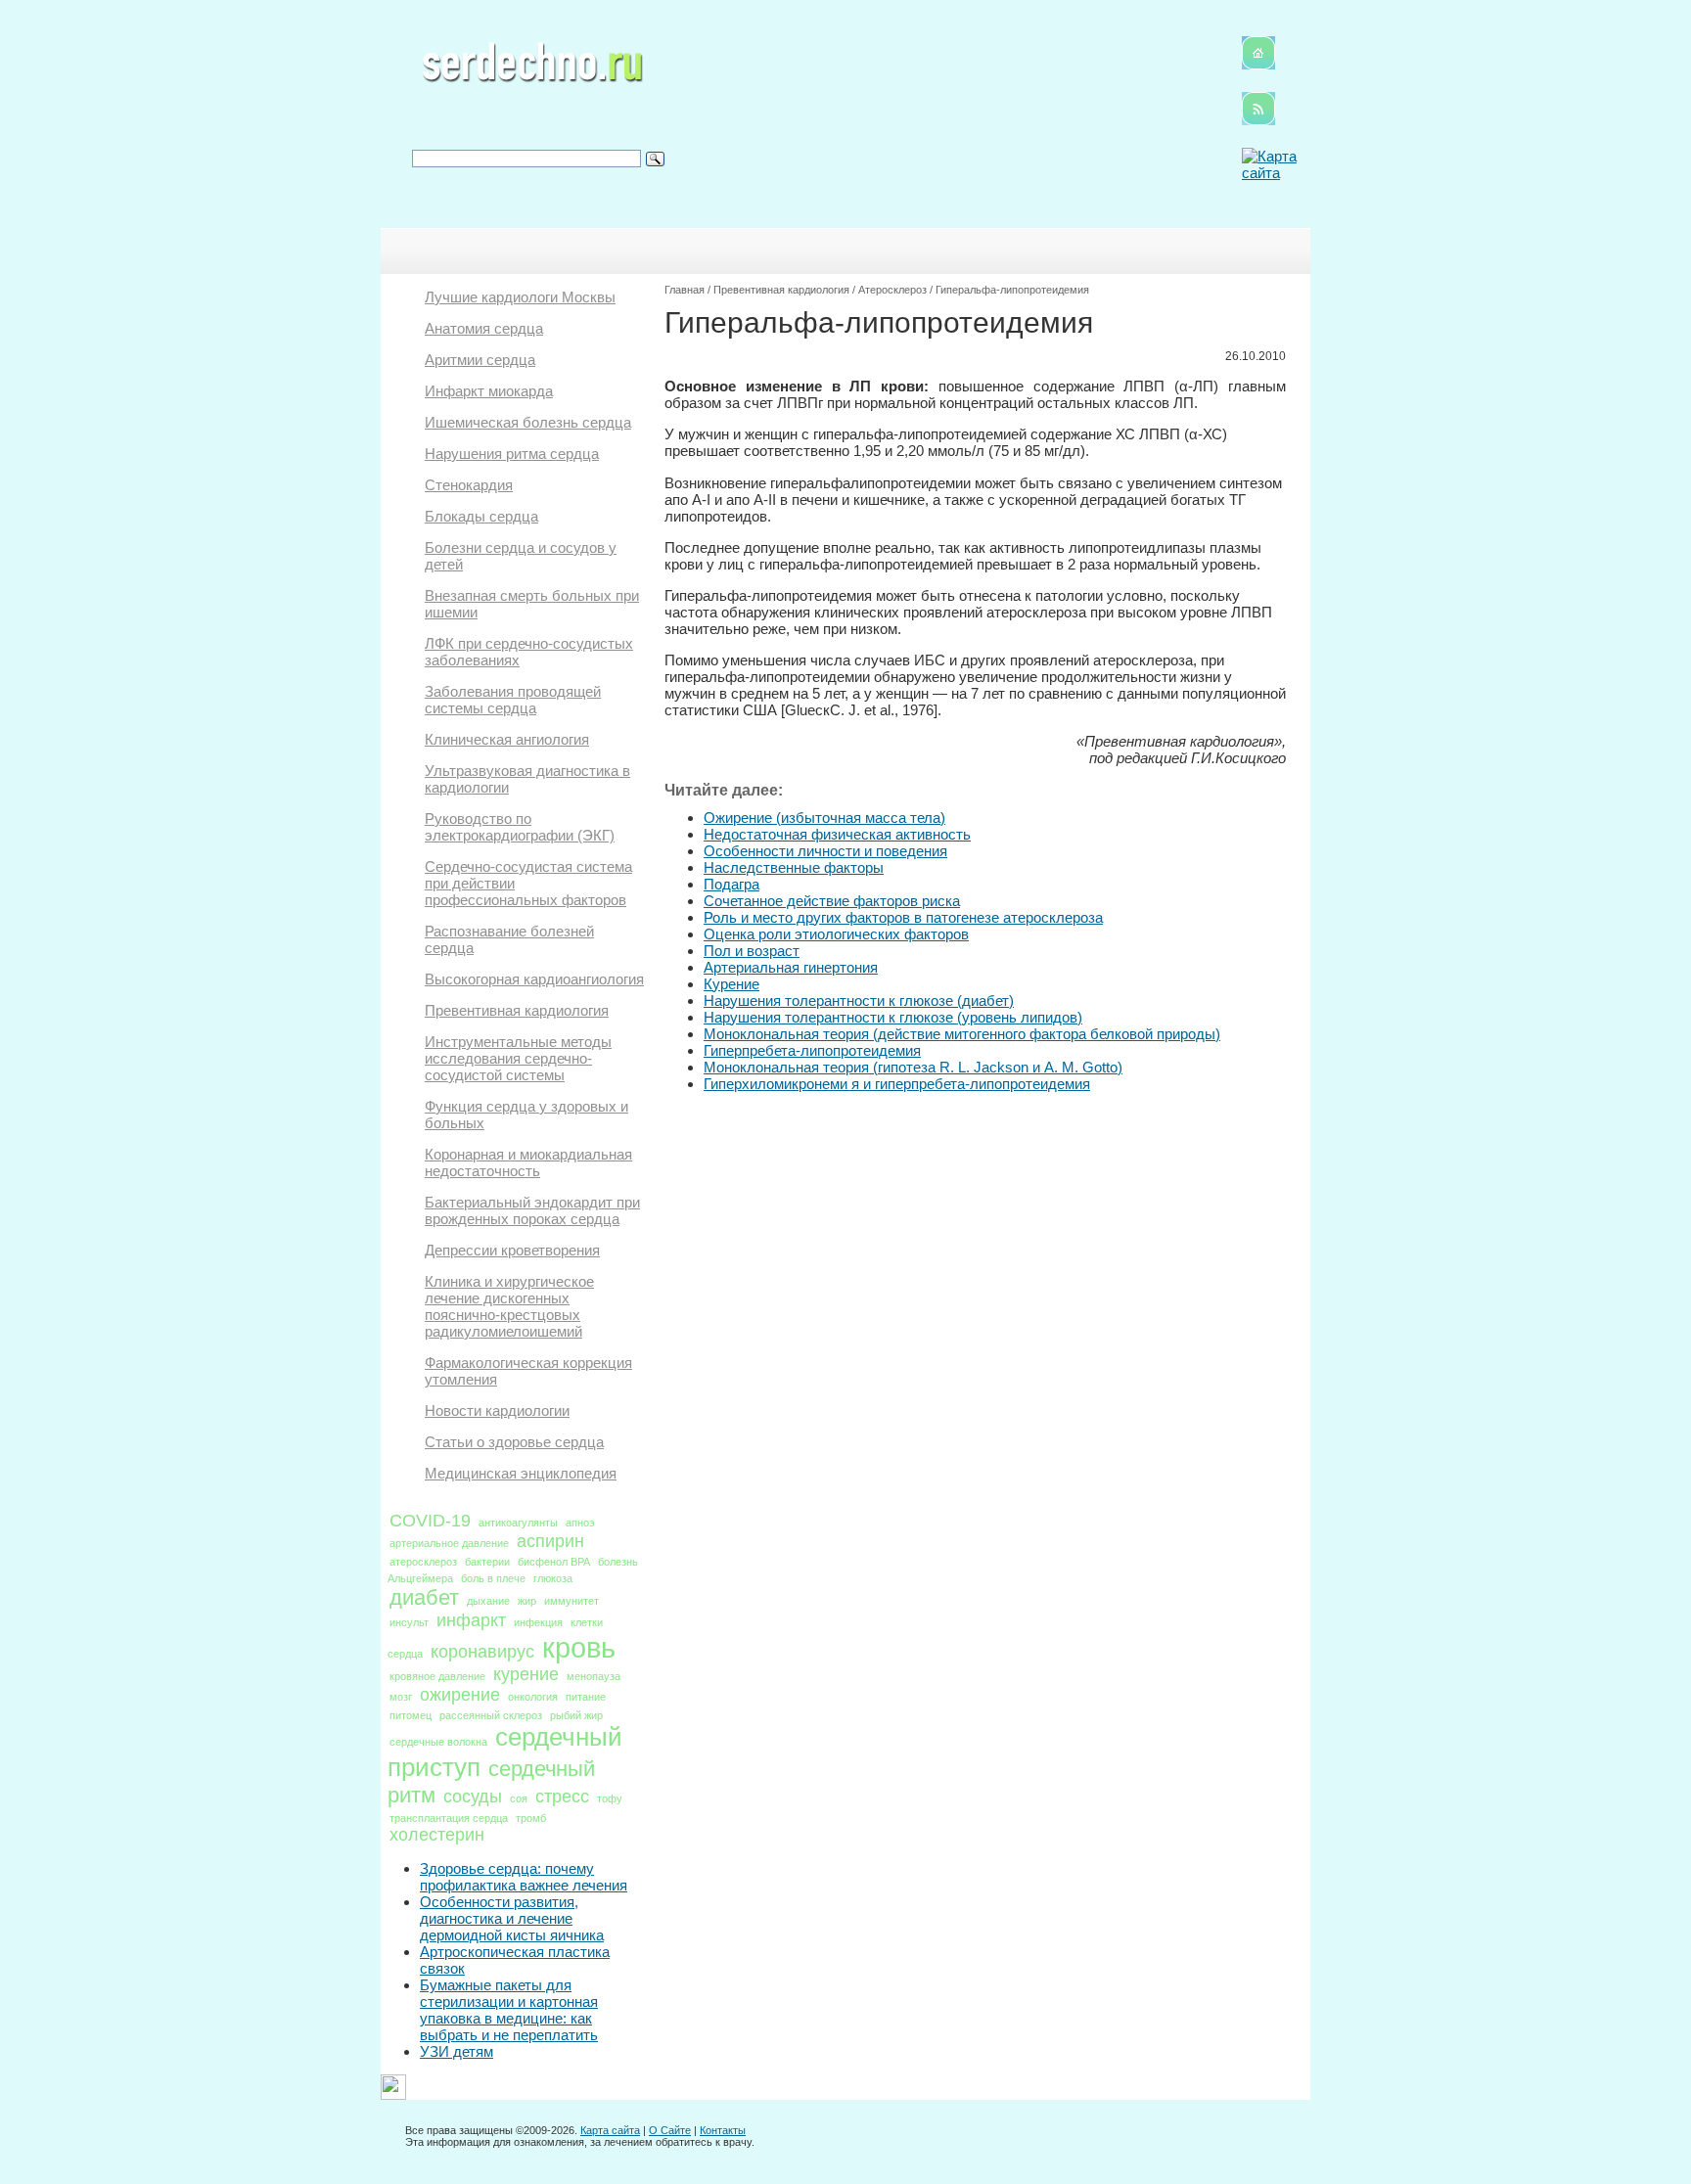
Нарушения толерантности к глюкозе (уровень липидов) (893, 1017)
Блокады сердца (481, 516)
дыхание (488, 1601)
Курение (731, 984)
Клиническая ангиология (507, 739)
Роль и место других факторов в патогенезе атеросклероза (903, 917)
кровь (579, 1647)
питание (586, 1697)
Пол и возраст (752, 951)
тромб (531, 1818)
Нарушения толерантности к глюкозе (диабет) (859, 1001)
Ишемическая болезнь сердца (528, 422)
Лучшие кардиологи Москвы (520, 297)
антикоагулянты (518, 1523)
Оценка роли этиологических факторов (836, 934)
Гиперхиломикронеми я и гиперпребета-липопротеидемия (897, 1084)
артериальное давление (449, 1543)
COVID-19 (430, 1521)
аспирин (550, 1541)
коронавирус (482, 1652)
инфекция (538, 1622)
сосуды (473, 1797)
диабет (424, 1597)
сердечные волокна (438, 1742)
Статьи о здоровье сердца (514, 1442)
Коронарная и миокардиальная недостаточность (528, 1162)
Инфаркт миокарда (489, 391)
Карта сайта (610, 2130)
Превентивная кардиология (517, 1010)
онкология (533, 1697)
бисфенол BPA (554, 1562)
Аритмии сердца (480, 360)
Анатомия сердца (484, 328)
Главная (685, 290)
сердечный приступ (505, 1752)
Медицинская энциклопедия (521, 1473)
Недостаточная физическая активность (837, 834)
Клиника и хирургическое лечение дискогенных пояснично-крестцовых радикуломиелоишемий (509, 1306)
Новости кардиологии (497, 1410)
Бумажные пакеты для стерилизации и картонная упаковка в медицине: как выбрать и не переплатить (509, 2010)
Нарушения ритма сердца (512, 454)
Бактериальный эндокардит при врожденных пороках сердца (532, 1210)
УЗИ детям (457, 2051)
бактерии (487, 1562)
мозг (401, 1697)
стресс (562, 1797)
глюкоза (553, 1578)
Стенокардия (469, 485)
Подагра (731, 884)
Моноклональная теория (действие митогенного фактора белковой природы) (962, 1034)
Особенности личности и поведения (825, 851)
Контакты (723, 2130)
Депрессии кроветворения (512, 1250)
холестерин (437, 1835)
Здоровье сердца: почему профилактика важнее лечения (524, 1877)
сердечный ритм (491, 1782)
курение (526, 1674)
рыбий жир (576, 1715)
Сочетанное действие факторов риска (832, 901)
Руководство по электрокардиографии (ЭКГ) (520, 827)
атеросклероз (423, 1562)
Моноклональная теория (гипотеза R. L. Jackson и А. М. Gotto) (913, 1067)
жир (527, 1601)
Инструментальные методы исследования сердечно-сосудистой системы (518, 1058)
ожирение (460, 1695)
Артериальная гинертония (791, 967)
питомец (411, 1715)
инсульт (409, 1622)
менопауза (594, 1676)
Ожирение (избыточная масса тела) (824, 818)
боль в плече (493, 1578)
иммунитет (571, 1601)
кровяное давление (437, 1676)
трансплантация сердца (449, 1818)
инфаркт (471, 1620)
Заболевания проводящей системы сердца (513, 700)
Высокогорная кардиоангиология (534, 979)
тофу (610, 1798)
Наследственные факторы (794, 867)
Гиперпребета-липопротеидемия (812, 1050)
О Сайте (670, 2130)
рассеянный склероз (491, 1715)
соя (519, 1798)
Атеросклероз (892, 290)
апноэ (580, 1523)
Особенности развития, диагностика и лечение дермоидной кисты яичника (512, 1918)
